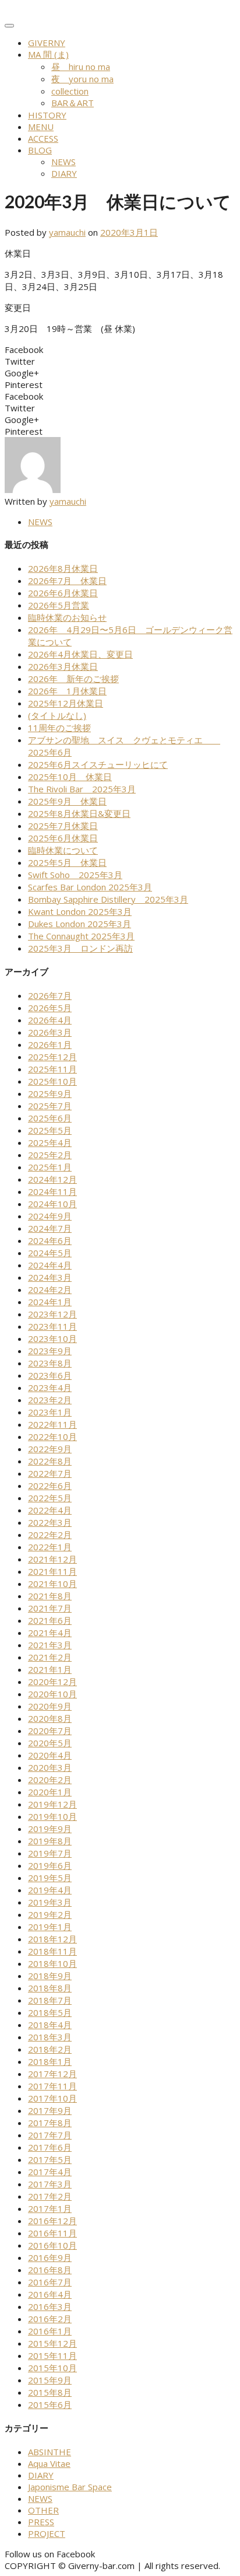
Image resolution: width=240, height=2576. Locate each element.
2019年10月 (52, 1816)
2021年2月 (50, 1657)
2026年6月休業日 (63, 593)
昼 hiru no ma (81, 67)
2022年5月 (50, 1498)
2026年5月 (50, 1008)
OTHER (43, 2510)
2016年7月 (50, 2282)
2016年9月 (50, 2257)
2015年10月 (52, 2368)
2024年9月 (50, 1216)
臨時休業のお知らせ (67, 617)
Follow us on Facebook (50, 2554)
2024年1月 (50, 1302)
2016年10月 (52, 2245)
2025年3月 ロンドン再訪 (80, 948)
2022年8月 (50, 1461)
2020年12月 (52, 1682)
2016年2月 (50, 2319)
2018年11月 (52, 1951)
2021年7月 (50, 1608)
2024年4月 (50, 1265)
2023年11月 (52, 1326)
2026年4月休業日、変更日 (80, 654)
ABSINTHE (50, 2452)
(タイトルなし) (57, 715)
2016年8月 (50, 2270)
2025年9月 (50, 1093)
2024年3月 (50, 1277)
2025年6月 (50, 1118)
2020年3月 (50, 1767)
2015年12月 (52, 2343)
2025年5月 (50, 1130)
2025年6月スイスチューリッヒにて (98, 764)
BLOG (40, 150)
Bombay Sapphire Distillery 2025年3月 (108, 899)
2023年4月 (50, 1387)
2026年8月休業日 (63, 568)
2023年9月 (50, 1351)
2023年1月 (50, 1412)
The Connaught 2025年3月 (81, 936)
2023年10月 (52, 1338)
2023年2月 (50, 1400)
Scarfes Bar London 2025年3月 (90, 887)
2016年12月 (52, 2221)
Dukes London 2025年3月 (80, 924)
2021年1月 (50, 1669)
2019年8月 (50, 1841)
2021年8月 (50, 1596)
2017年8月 (50, 2123)
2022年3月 (50, 1522)
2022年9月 (50, 1449)
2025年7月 (50, 1106)
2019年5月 (50, 1878)
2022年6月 (50, 1486)
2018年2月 (50, 2049)
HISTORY (47, 115)
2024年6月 (50, 1240)
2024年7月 (50, 1228)
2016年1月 (50, 2331)
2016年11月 (52, 2233)
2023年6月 (50, 1375)
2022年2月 (50, 1535)
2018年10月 (52, 1963)
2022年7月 (50, 1473)
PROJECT (47, 2533)
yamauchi (67, 232)
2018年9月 (50, 1976)
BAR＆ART (73, 103)
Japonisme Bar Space (70, 2487)
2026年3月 (50, 1032)
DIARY (64, 173)
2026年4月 (50, 1020)
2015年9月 (50, 2380)
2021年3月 (50, 1645)
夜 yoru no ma (82, 79)
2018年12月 (52, 1939)
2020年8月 (50, 1718)
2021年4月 (50, 1633)
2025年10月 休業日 (70, 777)
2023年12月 (52, 1314)
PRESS (41, 2522)
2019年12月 (52, 1804)
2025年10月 (52, 1081)
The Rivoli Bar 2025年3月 (82, 789)
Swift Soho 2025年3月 (75, 875)
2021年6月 (50, 1620)
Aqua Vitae (49, 2463)
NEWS (63, 162)
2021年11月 (52, 1571)
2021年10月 (52, 1584)
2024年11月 (52, 1191)
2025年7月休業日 (63, 826)
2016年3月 (50, 2306)
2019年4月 (50, 1890)
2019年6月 (50, 1865)
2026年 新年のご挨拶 (73, 679)
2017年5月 (50, 2159)
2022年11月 (52, 1424)
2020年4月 (50, 1755)
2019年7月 (50, 1853)
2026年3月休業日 (63, 666)
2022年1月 (50, 1547)
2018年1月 (50, 2061)
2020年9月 (50, 1706)
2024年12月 (52, 1179)
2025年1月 (50, 1167)
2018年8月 (50, 1988)
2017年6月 (50, 2147)
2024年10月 (52, 1204)
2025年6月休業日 (63, 838)
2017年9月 (50, 2110)
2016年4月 (50, 2294)
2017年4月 (50, 2172)
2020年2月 (50, 1780)
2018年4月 (50, 2025)
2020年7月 (50, 1731)
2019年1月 (50, 1927)
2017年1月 (50, 2208)
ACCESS (43, 138)
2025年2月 (50, 1155)
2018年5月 (50, 2012)
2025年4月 (50, 1142)
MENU (41, 127)
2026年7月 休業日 (67, 581)
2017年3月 (50, 2184)
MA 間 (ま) (48, 54)
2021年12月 (52, 1559)
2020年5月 (50, 1743)
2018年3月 (50, 2037)
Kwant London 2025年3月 (80, 911)
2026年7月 (50, 995)
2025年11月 (52, 1069)
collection (70, 91)
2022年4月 (50, 1510)
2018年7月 (50, 2000)
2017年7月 (50, 2135)
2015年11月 (52, 2355)
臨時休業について (63, 850)
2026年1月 (50, 1044)
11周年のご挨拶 (59, 728)
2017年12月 (52, 2074)
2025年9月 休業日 (67, 801)
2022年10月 (52, 1436)
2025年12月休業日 (66, 703)
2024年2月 (50, 1289)
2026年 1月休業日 (67, 691)
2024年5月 (50, 1253)
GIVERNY (47, 43)
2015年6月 (50, 2404)
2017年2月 (50, 2196)
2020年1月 (50, 1792)
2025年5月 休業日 (67, 862)
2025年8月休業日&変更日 (79, 813)
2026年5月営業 (59, 605)
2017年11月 (52, 2086)
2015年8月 (50, 2392)
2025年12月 (52, 1057)
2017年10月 (52, 2098)
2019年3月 (50, 1902)
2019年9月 (50, 1829)
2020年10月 (52, 1694)
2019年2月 (50, 1914)
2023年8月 (50, 1363)
